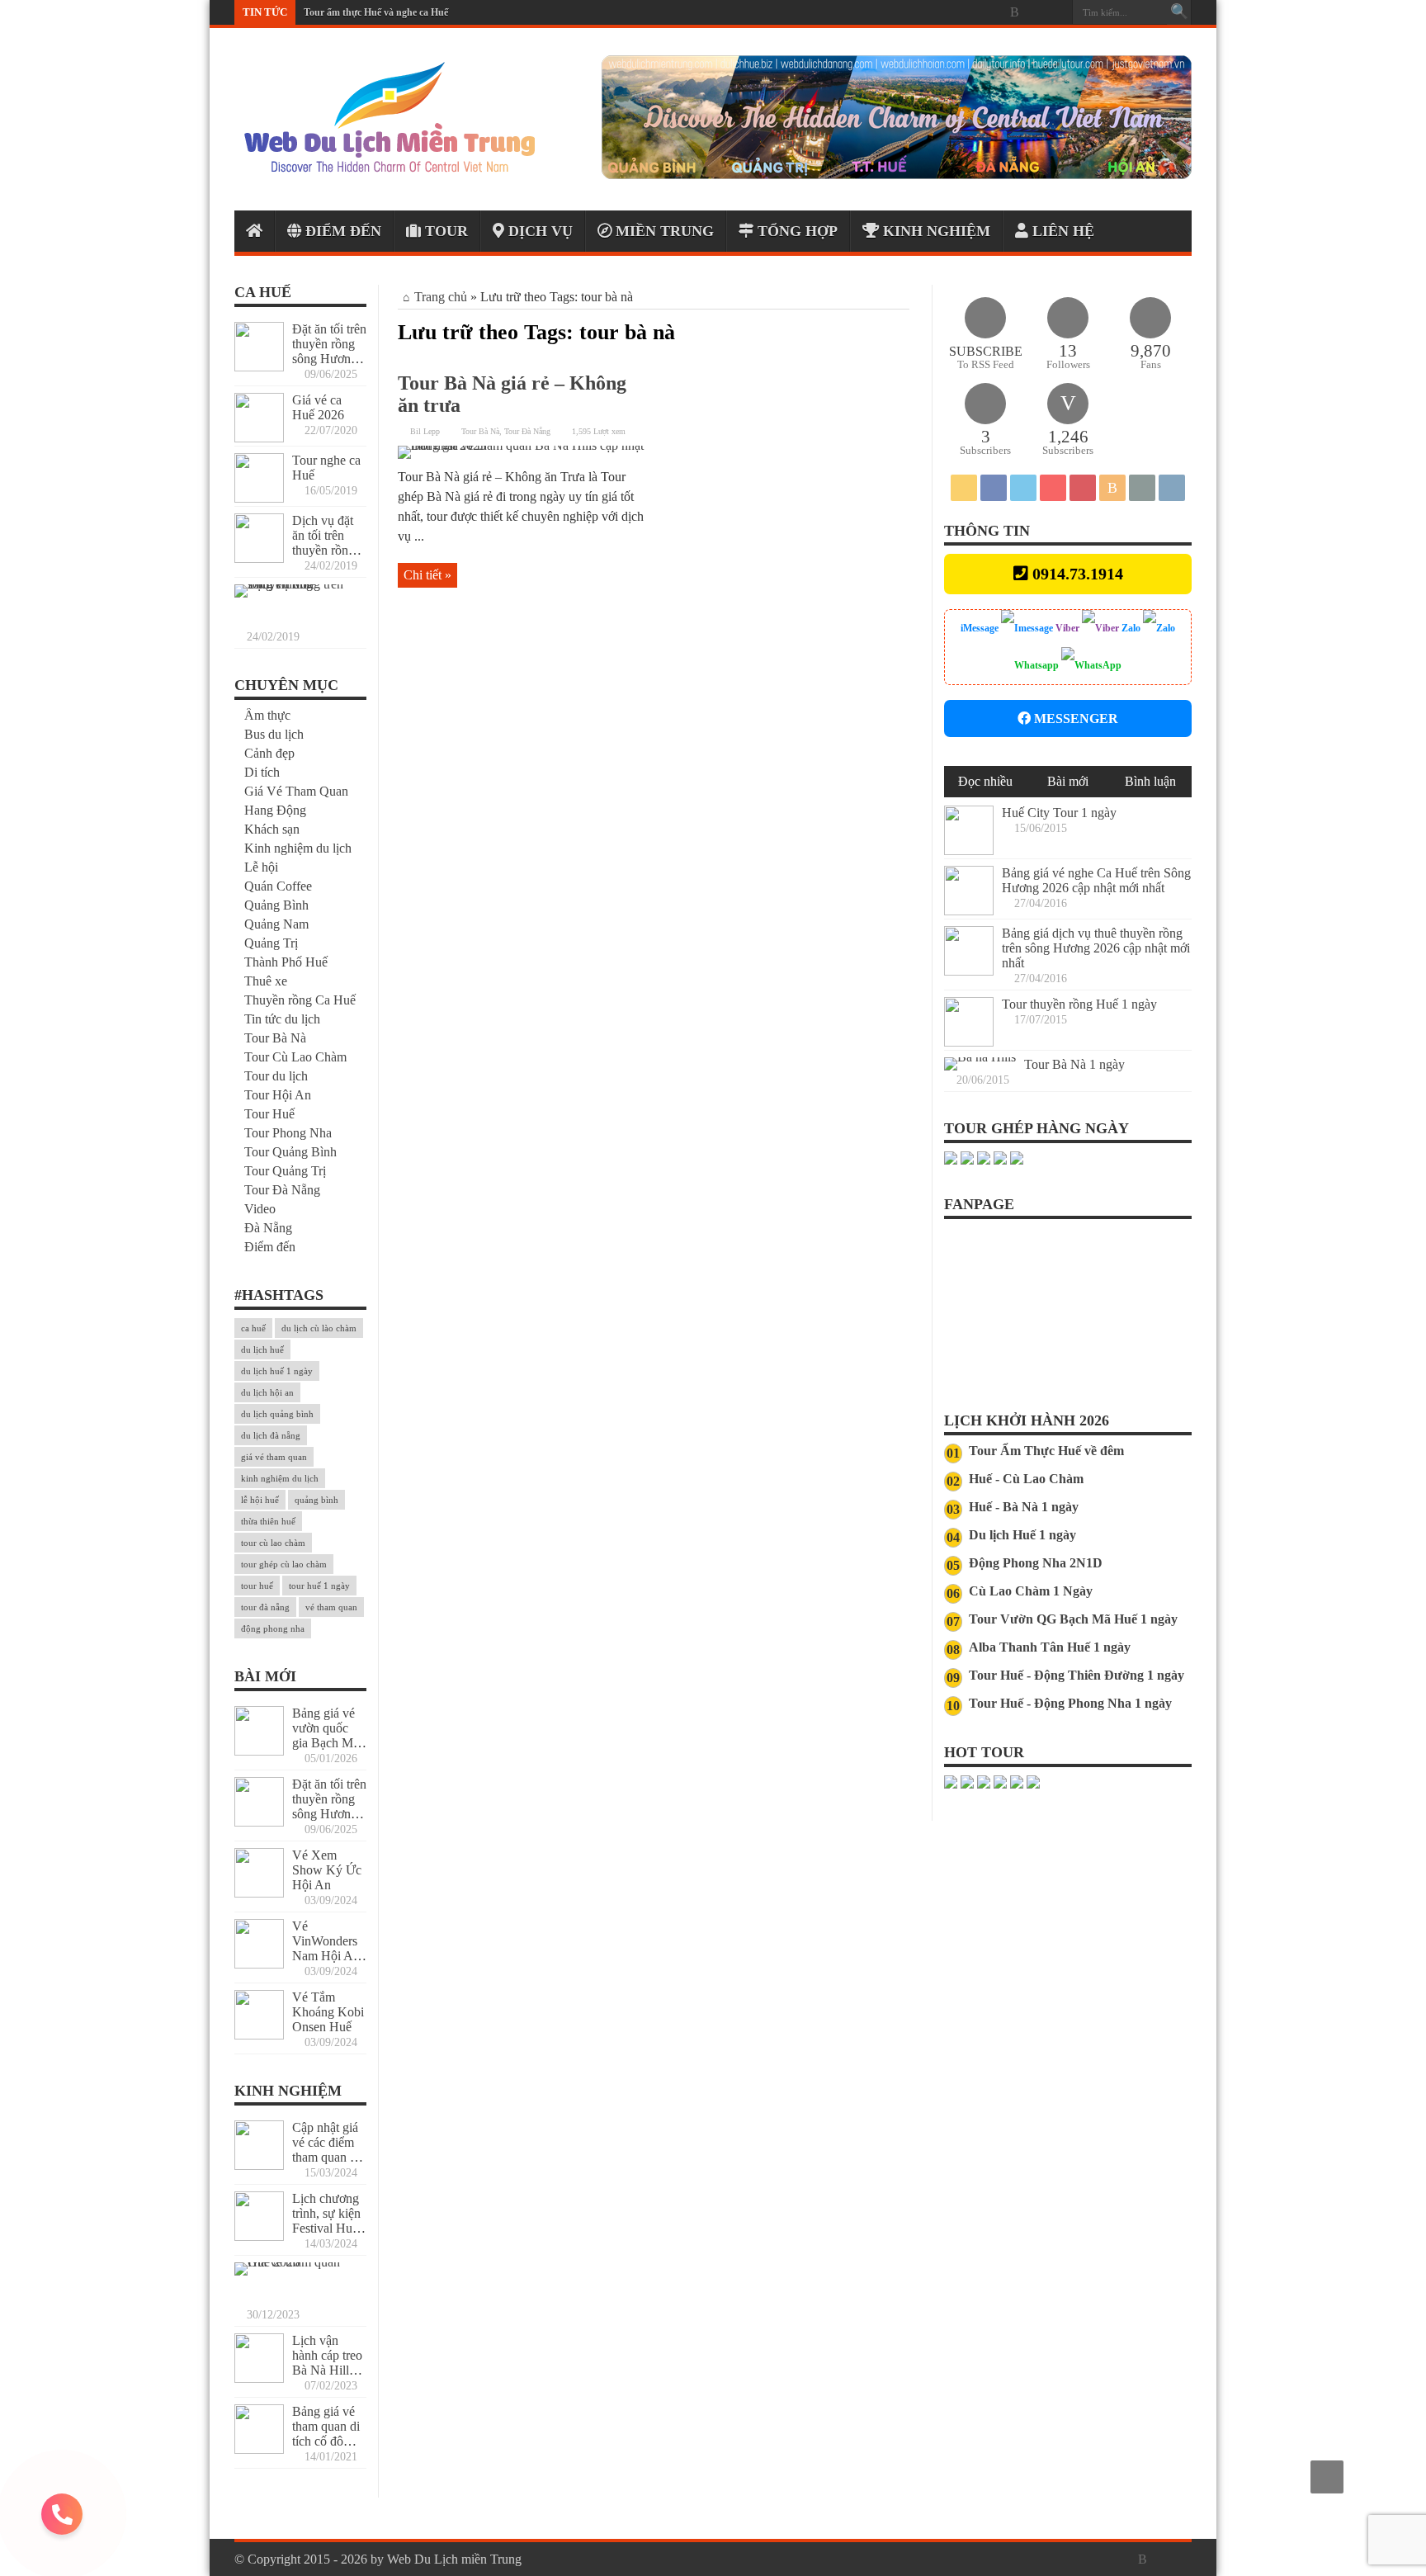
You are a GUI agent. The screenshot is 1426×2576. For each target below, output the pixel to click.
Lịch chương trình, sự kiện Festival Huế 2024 (326, 2221)
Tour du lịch (276, 1076)
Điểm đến (341, 231)
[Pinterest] (975, 12)
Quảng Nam (276, 924)
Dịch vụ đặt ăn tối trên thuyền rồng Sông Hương (326, 543)
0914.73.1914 (1078, 574)
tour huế (257, 1586)
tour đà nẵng (265, 1607)
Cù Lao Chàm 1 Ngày (1031, 1591)
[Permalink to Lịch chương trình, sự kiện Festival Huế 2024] (259, 2236)
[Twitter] (955, 12)
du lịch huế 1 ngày (277, 1371)
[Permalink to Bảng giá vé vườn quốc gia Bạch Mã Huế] (259, 1751)
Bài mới (1068, 781)
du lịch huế (262, 1349)
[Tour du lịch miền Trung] (897, 175)
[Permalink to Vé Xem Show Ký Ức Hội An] (259, 1893)
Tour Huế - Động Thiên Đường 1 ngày (1077, 1675)
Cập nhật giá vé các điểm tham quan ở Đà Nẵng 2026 (325, 2157)
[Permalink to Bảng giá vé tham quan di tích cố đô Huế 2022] (259, 2449)
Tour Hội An (278, 1095)
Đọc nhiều (985, 781)
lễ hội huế (260, 1500)
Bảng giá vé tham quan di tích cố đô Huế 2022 (326, 2434)
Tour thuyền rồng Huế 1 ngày (1079, 1004)
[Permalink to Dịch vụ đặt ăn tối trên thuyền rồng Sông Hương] (259, 558)
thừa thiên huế (268, 1521)
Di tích (262, 772)
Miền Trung (663, 231)
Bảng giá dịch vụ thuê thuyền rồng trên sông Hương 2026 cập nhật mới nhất (1096, 948)
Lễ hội (261, 867)
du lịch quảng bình (277, 1414)
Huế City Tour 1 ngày (1059, 813)
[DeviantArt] (1034, 12)
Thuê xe (266, 981)
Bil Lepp (425, 431)
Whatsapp (1038, 665)
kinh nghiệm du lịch (280, 1478)
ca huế (253, 1328)
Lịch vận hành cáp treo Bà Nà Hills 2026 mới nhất (327, 2370)
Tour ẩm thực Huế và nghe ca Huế (376, 12)
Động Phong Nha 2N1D (1036, 1563)
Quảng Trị (271, 943)
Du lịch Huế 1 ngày (1022, 1535)
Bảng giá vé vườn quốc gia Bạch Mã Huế (326, 1735)
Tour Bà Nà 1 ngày (1074, 1064)
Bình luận (1150, 781)
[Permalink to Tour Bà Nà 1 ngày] (980, 1057)
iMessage (981, 628)
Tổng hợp (796, 231)
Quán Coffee (278, 886)
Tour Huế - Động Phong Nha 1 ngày (1070, 1703)
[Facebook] (935, 12)
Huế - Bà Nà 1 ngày (1024, 1507)
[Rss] (915, 12)
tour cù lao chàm (273, 1543)
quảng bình (316, 1500)
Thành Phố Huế (286, 962)
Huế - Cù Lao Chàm (1026, 1479)
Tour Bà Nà (480, 431)
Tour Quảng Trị (285, 1171)
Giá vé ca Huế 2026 (318, 407)
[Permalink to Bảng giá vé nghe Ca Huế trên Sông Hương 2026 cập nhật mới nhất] (969, 911)
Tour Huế (269, 1114)
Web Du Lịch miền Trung (454, 2559)
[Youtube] (994, 12)
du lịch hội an (267, 1392)
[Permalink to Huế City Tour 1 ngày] (969, 851)
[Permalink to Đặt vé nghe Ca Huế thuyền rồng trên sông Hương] (296, 584)
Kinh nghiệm (935, 231)
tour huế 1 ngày (319, 1586)
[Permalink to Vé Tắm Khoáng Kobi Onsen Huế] (259, 2035)
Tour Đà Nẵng (527, 431)
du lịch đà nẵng (271, 1435)
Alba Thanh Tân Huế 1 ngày (1050, 1647)
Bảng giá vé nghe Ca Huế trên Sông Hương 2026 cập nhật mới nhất (1096, 880)
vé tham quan (331, 1607)
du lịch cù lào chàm (319, 1328)
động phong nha (273, 1628)
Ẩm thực (267, 715)
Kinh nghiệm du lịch (298, 848)
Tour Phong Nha (288, 1133)
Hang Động (275, 810)
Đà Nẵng (268, 1228)
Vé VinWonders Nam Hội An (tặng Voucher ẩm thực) (329, 1956)
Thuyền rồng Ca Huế (300, 1000)
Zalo (1131, 628)
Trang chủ (441, 297)
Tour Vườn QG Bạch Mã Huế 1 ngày (1073, 1619)
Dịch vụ (538, 231)
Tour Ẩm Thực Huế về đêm (1046, 1451)
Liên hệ (1061, 231)
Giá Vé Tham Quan (296, 791)
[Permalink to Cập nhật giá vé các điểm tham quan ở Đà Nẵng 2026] (259, 2165)
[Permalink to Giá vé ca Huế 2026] (259, 438)
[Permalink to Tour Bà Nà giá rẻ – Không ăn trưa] (522, 445)
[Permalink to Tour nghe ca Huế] (259, 498)
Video (260, 1209)
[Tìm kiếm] (1179, 12)
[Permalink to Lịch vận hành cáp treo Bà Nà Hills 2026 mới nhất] (259, 2378)
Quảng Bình (276, 905)
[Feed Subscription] (903, 332)
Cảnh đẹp (269, 753)
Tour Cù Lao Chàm (295, 1057)
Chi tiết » (427, 575)
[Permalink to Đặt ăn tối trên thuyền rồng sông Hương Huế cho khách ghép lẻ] (259, 367)
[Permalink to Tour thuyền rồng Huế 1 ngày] (969, 1042)
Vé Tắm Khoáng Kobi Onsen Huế (328, 2012)
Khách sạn (272, 829)
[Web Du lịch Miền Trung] (389, 169)
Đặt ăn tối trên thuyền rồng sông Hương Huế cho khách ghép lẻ (329, 359)
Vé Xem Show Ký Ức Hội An (327, 1870)
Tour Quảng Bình (290, 1152)
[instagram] (1054, 12)
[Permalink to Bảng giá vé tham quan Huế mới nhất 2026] (296, 2262)
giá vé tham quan (274, 1457)
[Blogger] (1014, 12)
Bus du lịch (274, 734)
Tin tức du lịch (282, 1019)
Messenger (1074, 718)
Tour (444, 231)
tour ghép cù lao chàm (284, 1564)
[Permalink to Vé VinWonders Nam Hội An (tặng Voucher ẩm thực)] (259, 1964)
